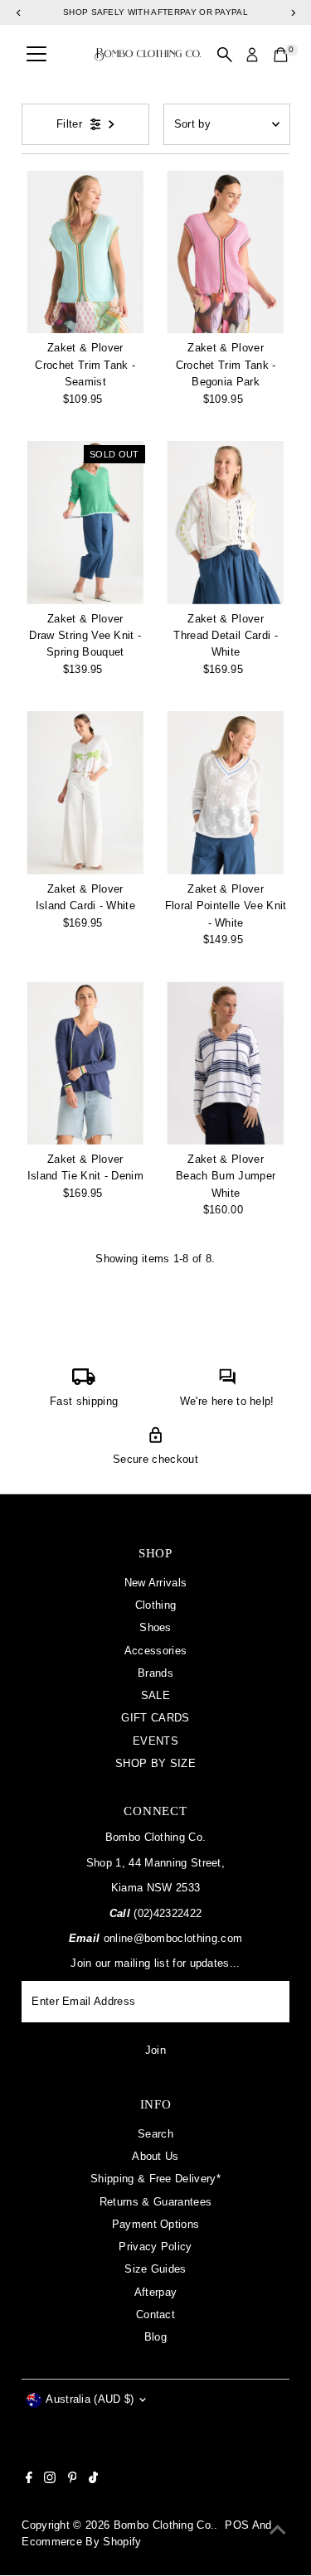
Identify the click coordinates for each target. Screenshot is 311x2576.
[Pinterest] (73, 2480)
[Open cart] (281, 55)
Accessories (156, 1651)
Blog (155, 2337)
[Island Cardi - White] (85, 793)
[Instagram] (50, 2480)
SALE (155, 1695)
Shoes (155, 1627)
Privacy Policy (155, 2247)
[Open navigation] (36, 55)
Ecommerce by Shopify (81, 2542)
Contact (155, 2315)
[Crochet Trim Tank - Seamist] (85, 252)
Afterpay (156, 2292)
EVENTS (155, 1741)
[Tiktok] (93, 2480)
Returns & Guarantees (155, 2202)
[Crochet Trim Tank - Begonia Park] (226, 252)
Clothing (156, 1605)
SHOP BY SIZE (155, 1763)
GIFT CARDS (155, 1718)
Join (155, 2050)
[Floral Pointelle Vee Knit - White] (226, 793)
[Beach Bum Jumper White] (226, 1063)
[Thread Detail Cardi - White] (226, 523)
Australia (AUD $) (90, 2399)
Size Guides (155, 2269)
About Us (155, 2156)
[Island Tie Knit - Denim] (85, 1063)
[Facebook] (29, 2480)
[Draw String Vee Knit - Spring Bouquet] (85, 523)
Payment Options (156, 2224)
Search (155, 2134)
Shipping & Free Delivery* (155, 2179)
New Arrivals (156, 1583)
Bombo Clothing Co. (164, 2525)
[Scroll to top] (278, 2530)
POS (237, 2525)
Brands (155, 1673)
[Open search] (225, 55)
